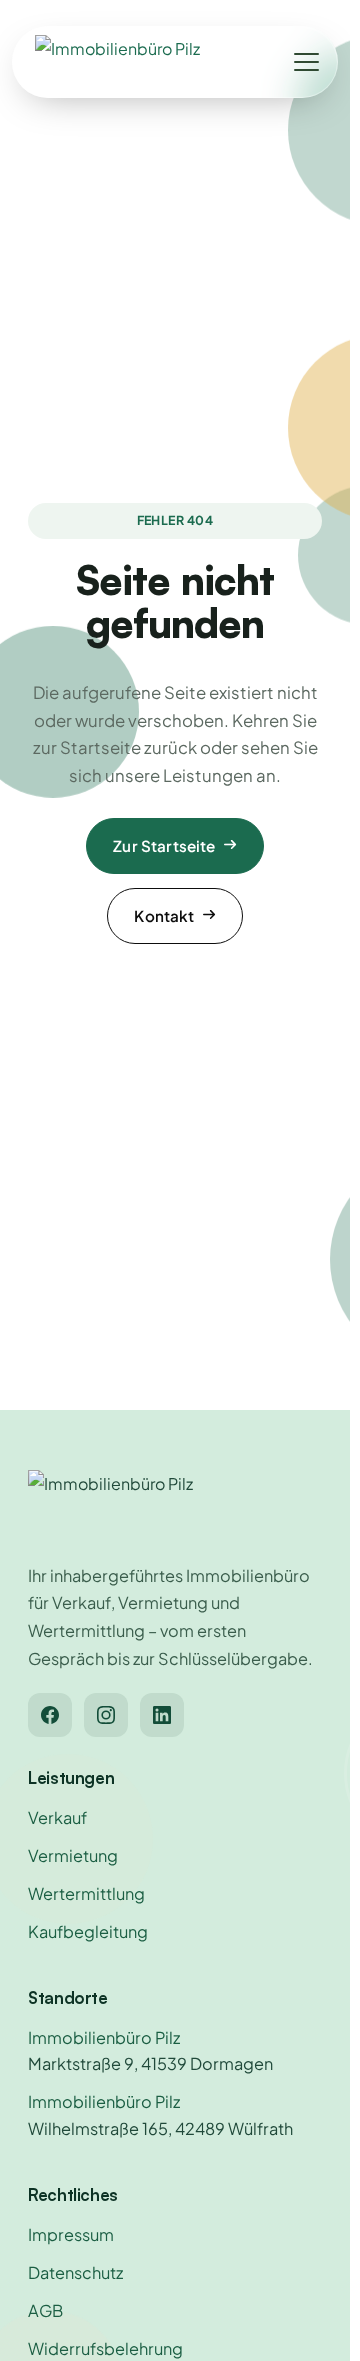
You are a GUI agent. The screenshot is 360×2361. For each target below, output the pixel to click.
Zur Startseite (164, 845)
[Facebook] (50, 1715)
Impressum (71, 2234)
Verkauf (57, 1817)
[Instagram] (106, 1715)
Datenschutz (75, 2272)
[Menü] (306, 62)
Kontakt (164, 915)
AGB (45, 2310)
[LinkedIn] (162, 1715)
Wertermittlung (86, 1893)
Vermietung (73, 1855)
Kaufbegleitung (88, 1931)
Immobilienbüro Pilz (104, 2037)
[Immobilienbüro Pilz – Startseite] (117, 62)
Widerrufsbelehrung (105, 2348)
